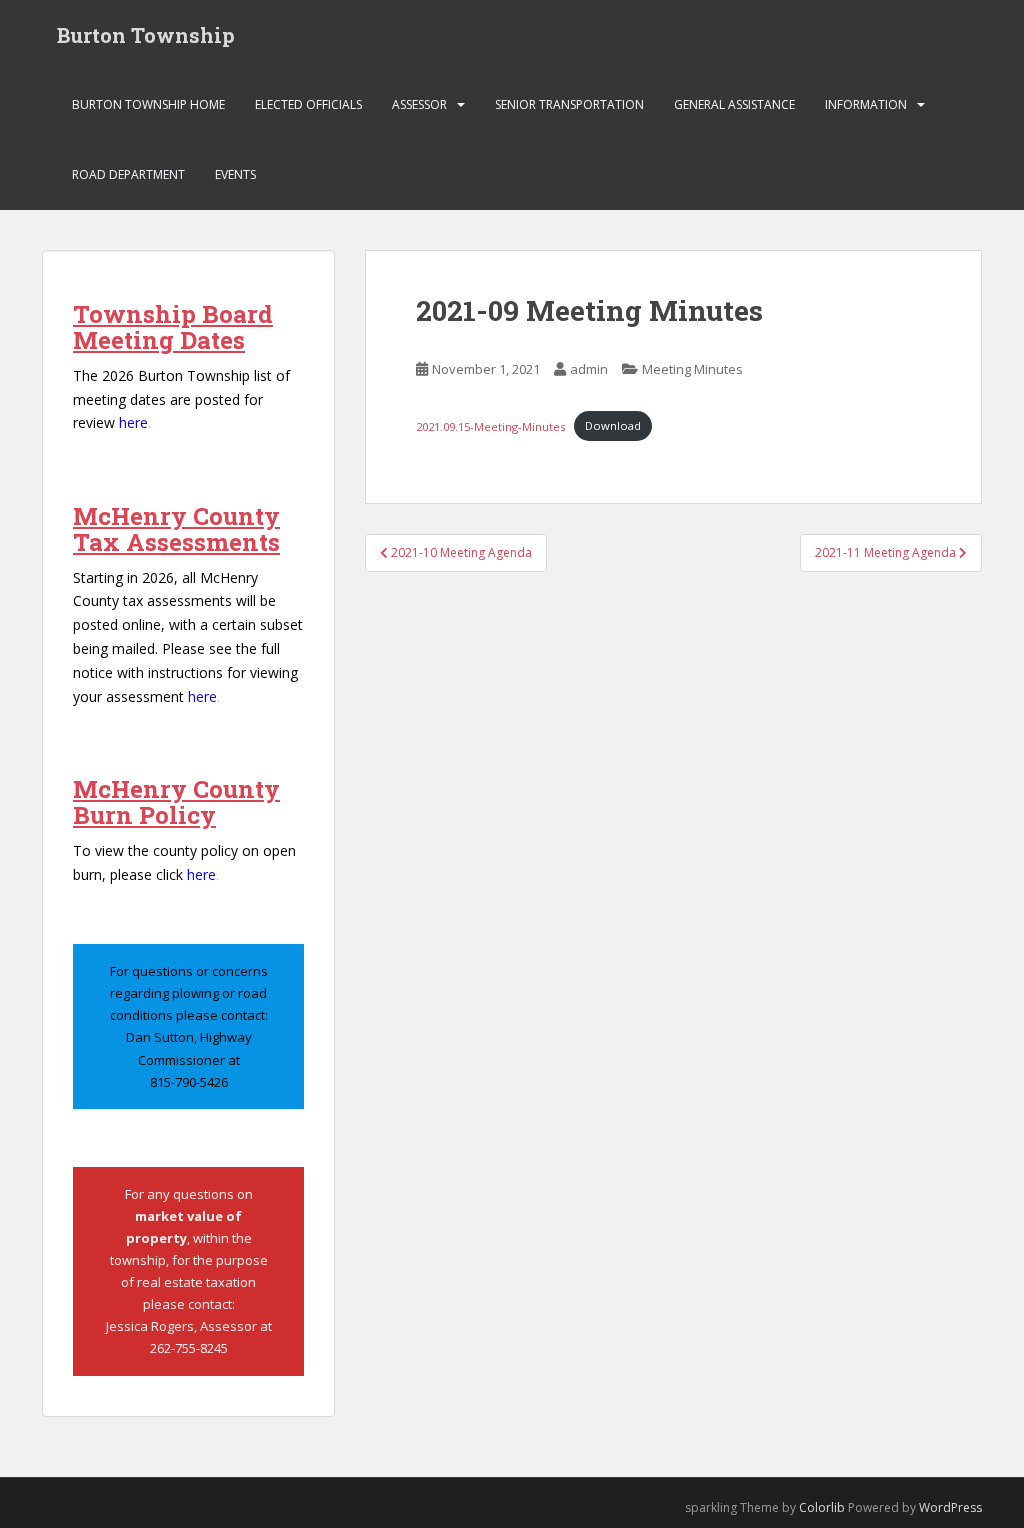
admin (589, 369)
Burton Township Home (148, 104)
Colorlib (822, 1507)
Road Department (128, 174)
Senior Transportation (569, 104)
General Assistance (734, 104)
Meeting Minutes (692, 369)
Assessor (419, 104)
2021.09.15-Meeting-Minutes (490, 425)
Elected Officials (308, 104)
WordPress (950, 1507)
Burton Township (146, 35)
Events (235, 174)
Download (613, 425)
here (133, 422)
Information (866, 104)
